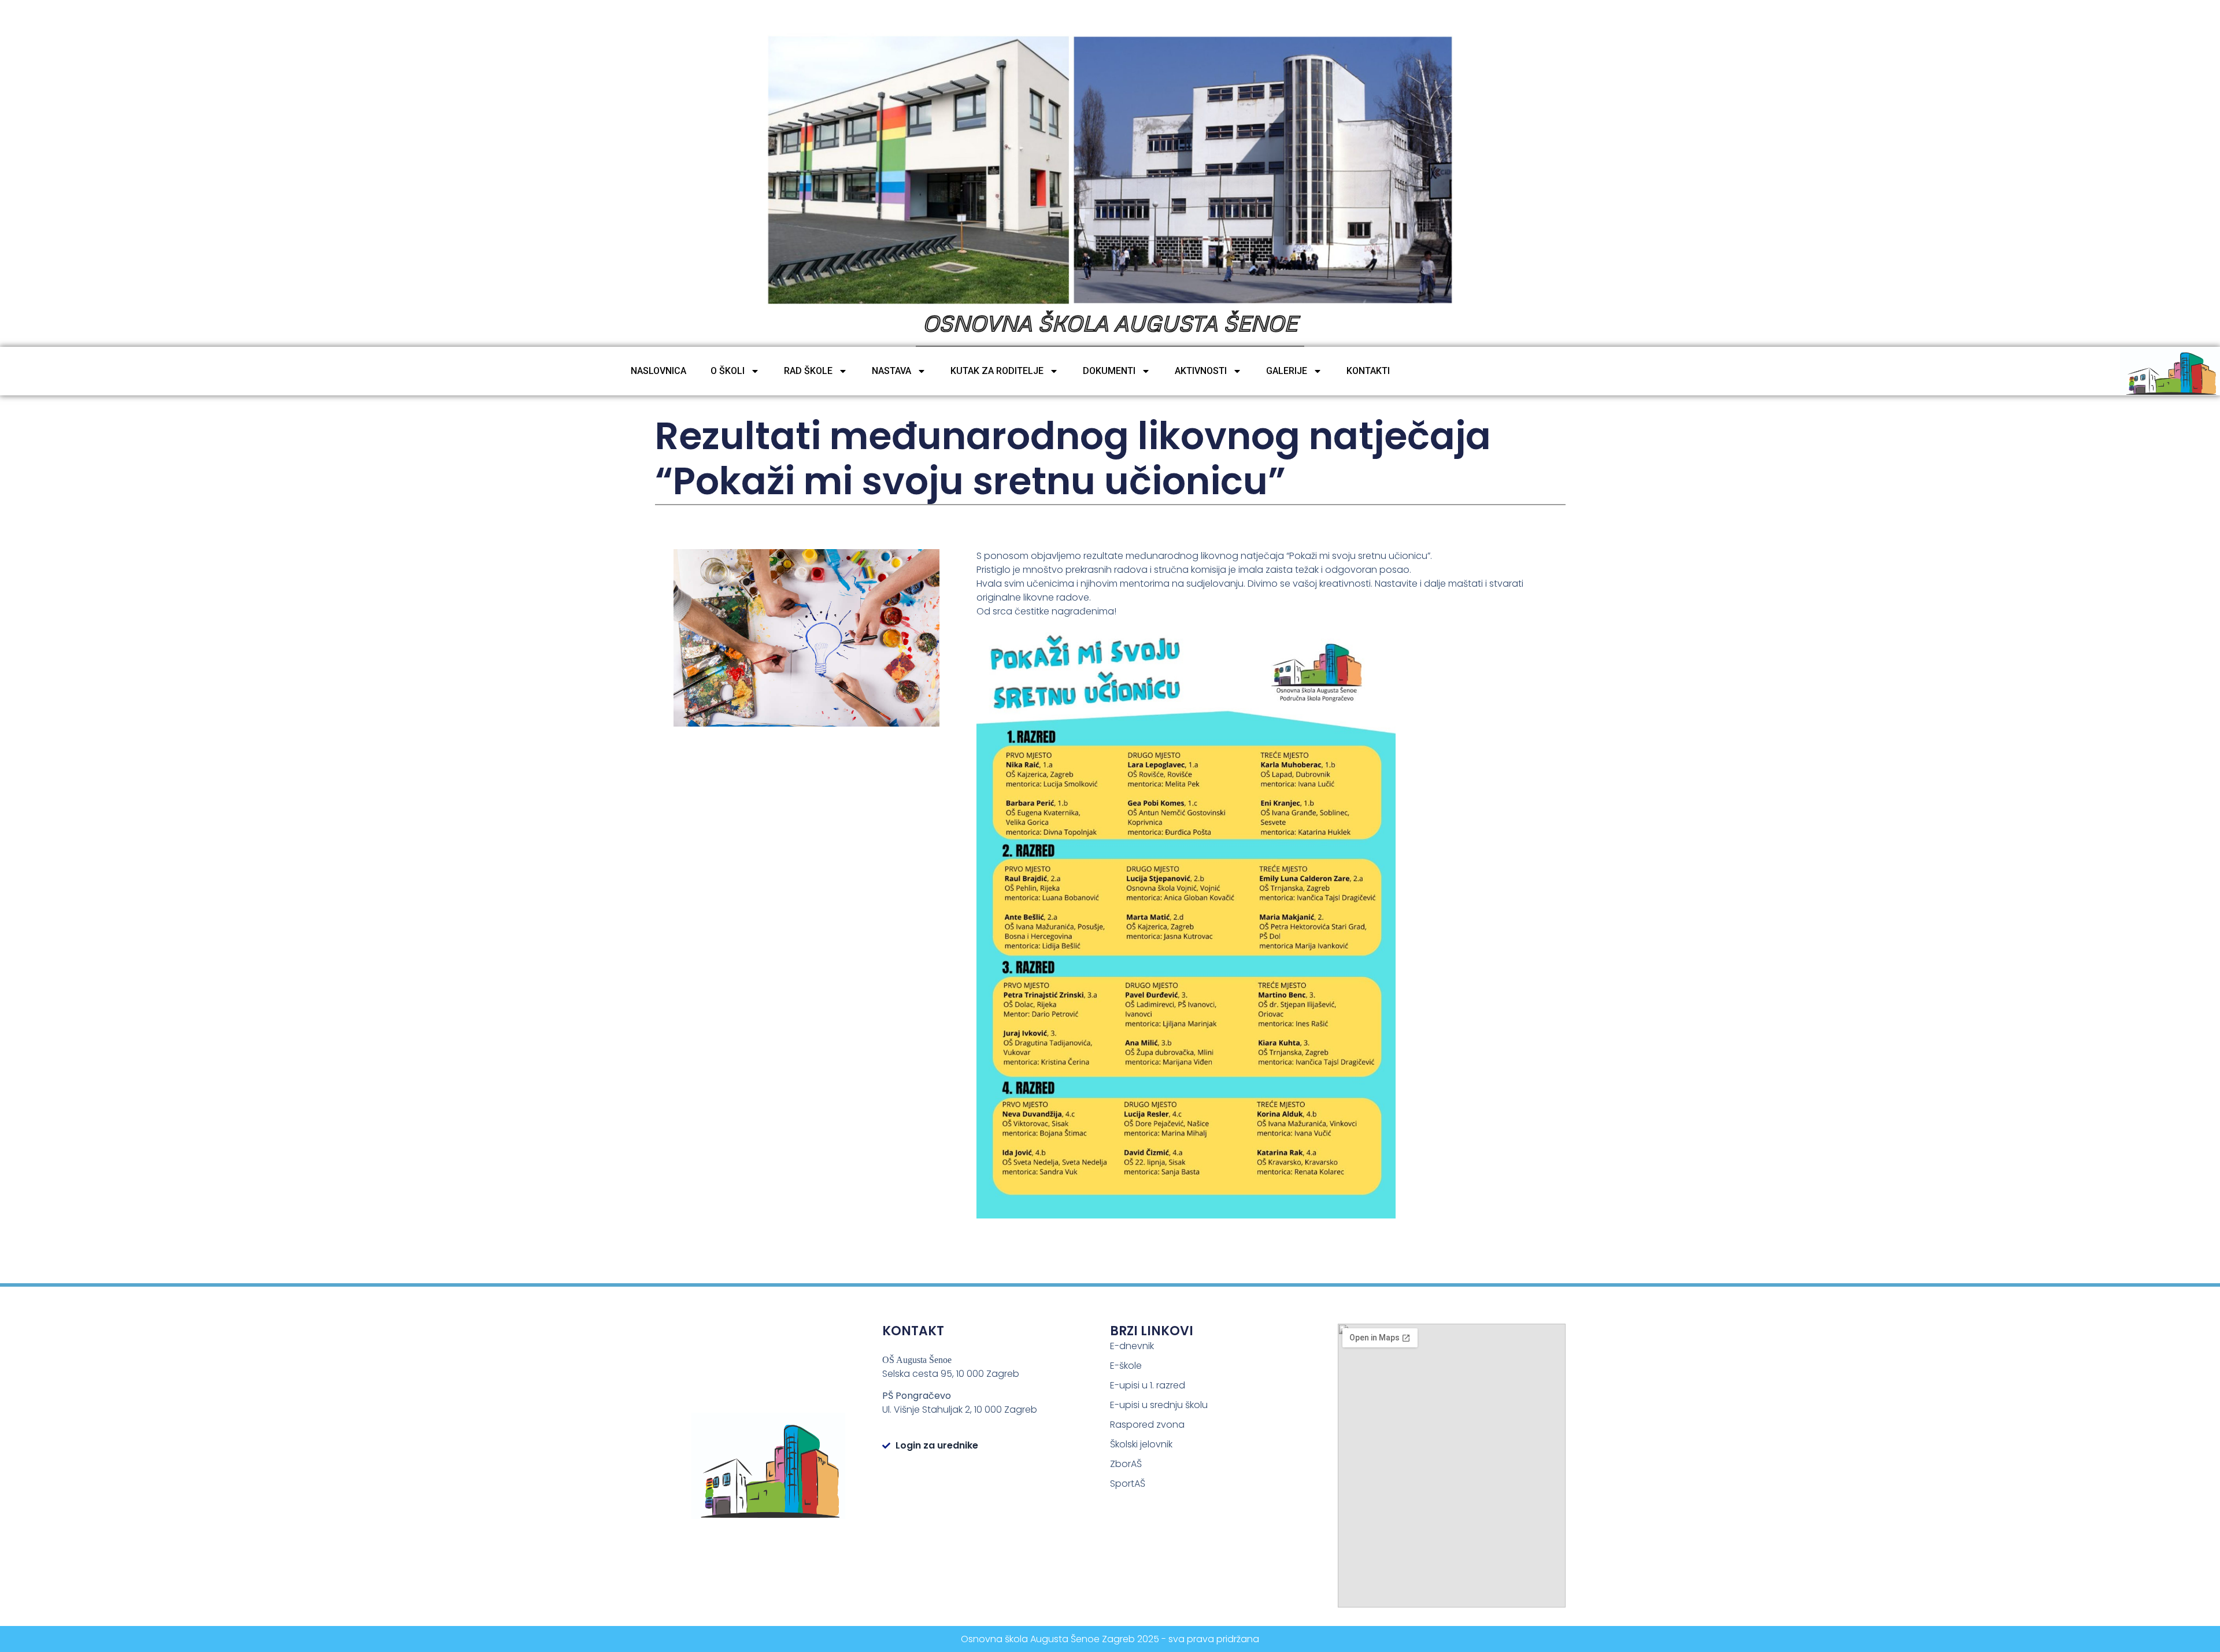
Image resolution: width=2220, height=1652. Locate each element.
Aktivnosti (1201, 371)
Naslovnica (658, 371)
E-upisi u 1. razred (1148, 1385)
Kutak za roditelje (997, 371)
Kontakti (1368, 371)
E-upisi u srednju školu (1159, 1405)
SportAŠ (1128, 1484)
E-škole (1126, 1366)
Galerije (1287, 371)
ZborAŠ (1126, 1464)
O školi (728, 371)
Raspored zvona (1147, 1425)
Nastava (891, 371)
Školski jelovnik (1141, 1444)
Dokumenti (1109, 371)
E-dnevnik (1132, 1346)
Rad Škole (808, 371)
